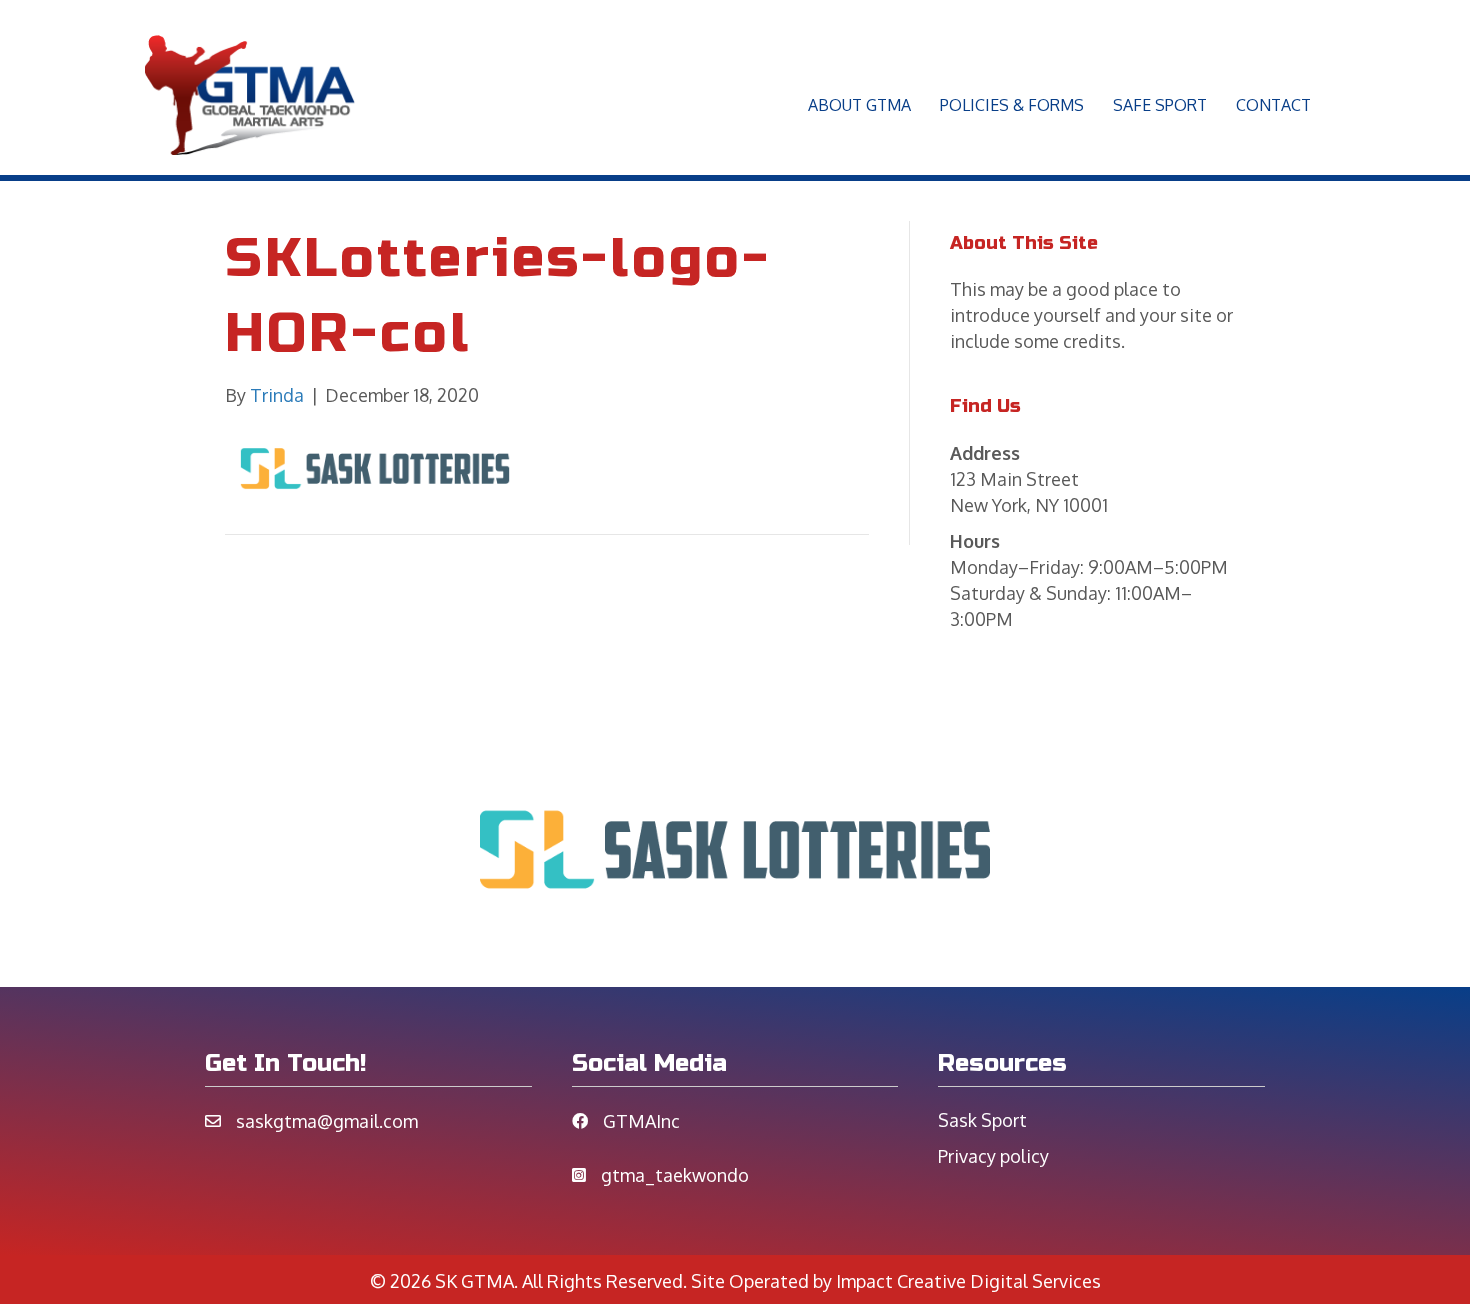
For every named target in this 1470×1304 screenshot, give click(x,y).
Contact (1273, 105)
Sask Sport (982, 1120)
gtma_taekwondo (675, 1175)
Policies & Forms (1012, 105)
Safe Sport (1160, 105)
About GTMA (859, 105)
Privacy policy (993, 1156)
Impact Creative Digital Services (968, 1281)
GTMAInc (641, 1121)
